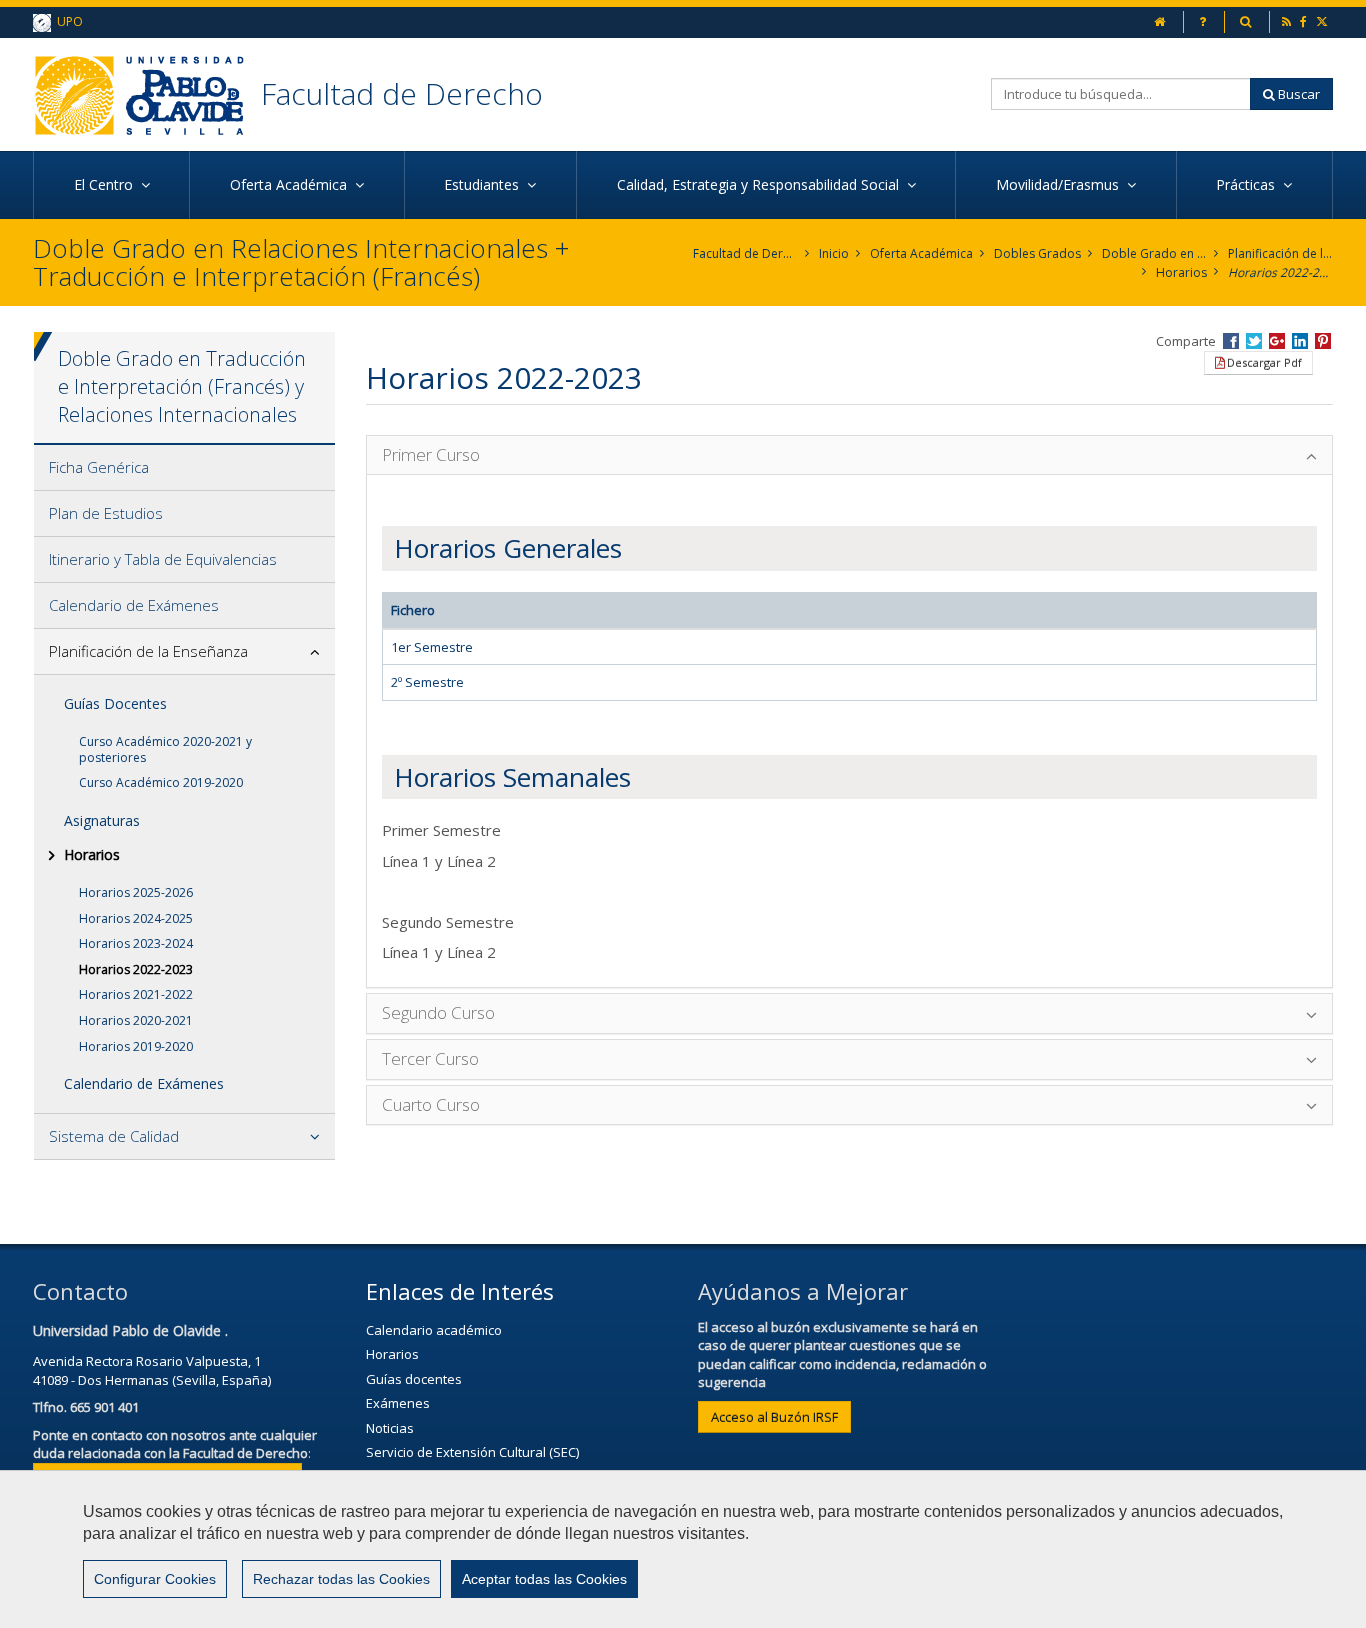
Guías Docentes (115, 703)
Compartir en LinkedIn (1300, 341)
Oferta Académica (921, 253)
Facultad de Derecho (402, 93)
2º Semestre (427, 682)
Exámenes (398, 1403)
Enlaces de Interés (460, 1291)
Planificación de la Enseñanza (1280, 253)
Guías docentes (414, 1379)
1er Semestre (432, 647)
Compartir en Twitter (1254, 341)
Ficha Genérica (99, 467)
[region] (683, 1549)
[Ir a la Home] (147, 94)
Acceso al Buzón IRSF (774, 1417)
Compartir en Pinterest (1323, 341)
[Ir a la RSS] (1288, 21)
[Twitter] (1323, 21)
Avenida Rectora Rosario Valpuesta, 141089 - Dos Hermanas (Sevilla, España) (152, 1370)
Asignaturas (102, 820)
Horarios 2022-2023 (1280, 272)
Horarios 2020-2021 (136, 1020)
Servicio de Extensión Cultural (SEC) (472, 1452)
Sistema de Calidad (114, 1136)
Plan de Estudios (106, 513)
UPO (67, 21)
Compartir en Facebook (1231, 341)
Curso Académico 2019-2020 (161, 782)
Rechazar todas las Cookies (341, 1579)
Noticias (390, 1428)
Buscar (1297, 94)
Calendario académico (434, 1330)
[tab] (184, 468)
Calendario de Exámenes (134, 605)
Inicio (834, 253)
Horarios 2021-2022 (136, 994)
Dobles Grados (1037, 253)
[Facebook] (1305, 21)
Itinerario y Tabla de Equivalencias (163, 559)
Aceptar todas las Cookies (544, 1579)
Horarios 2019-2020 (136, 1046)
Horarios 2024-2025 (136, 918)
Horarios (1181, 272)
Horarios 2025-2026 (136, 892)
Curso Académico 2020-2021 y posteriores (165, 749)
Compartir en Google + (1277, 341)
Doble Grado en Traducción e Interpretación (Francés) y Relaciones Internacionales (1154, 253)
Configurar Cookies (155, 1579)
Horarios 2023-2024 (136, 943)
